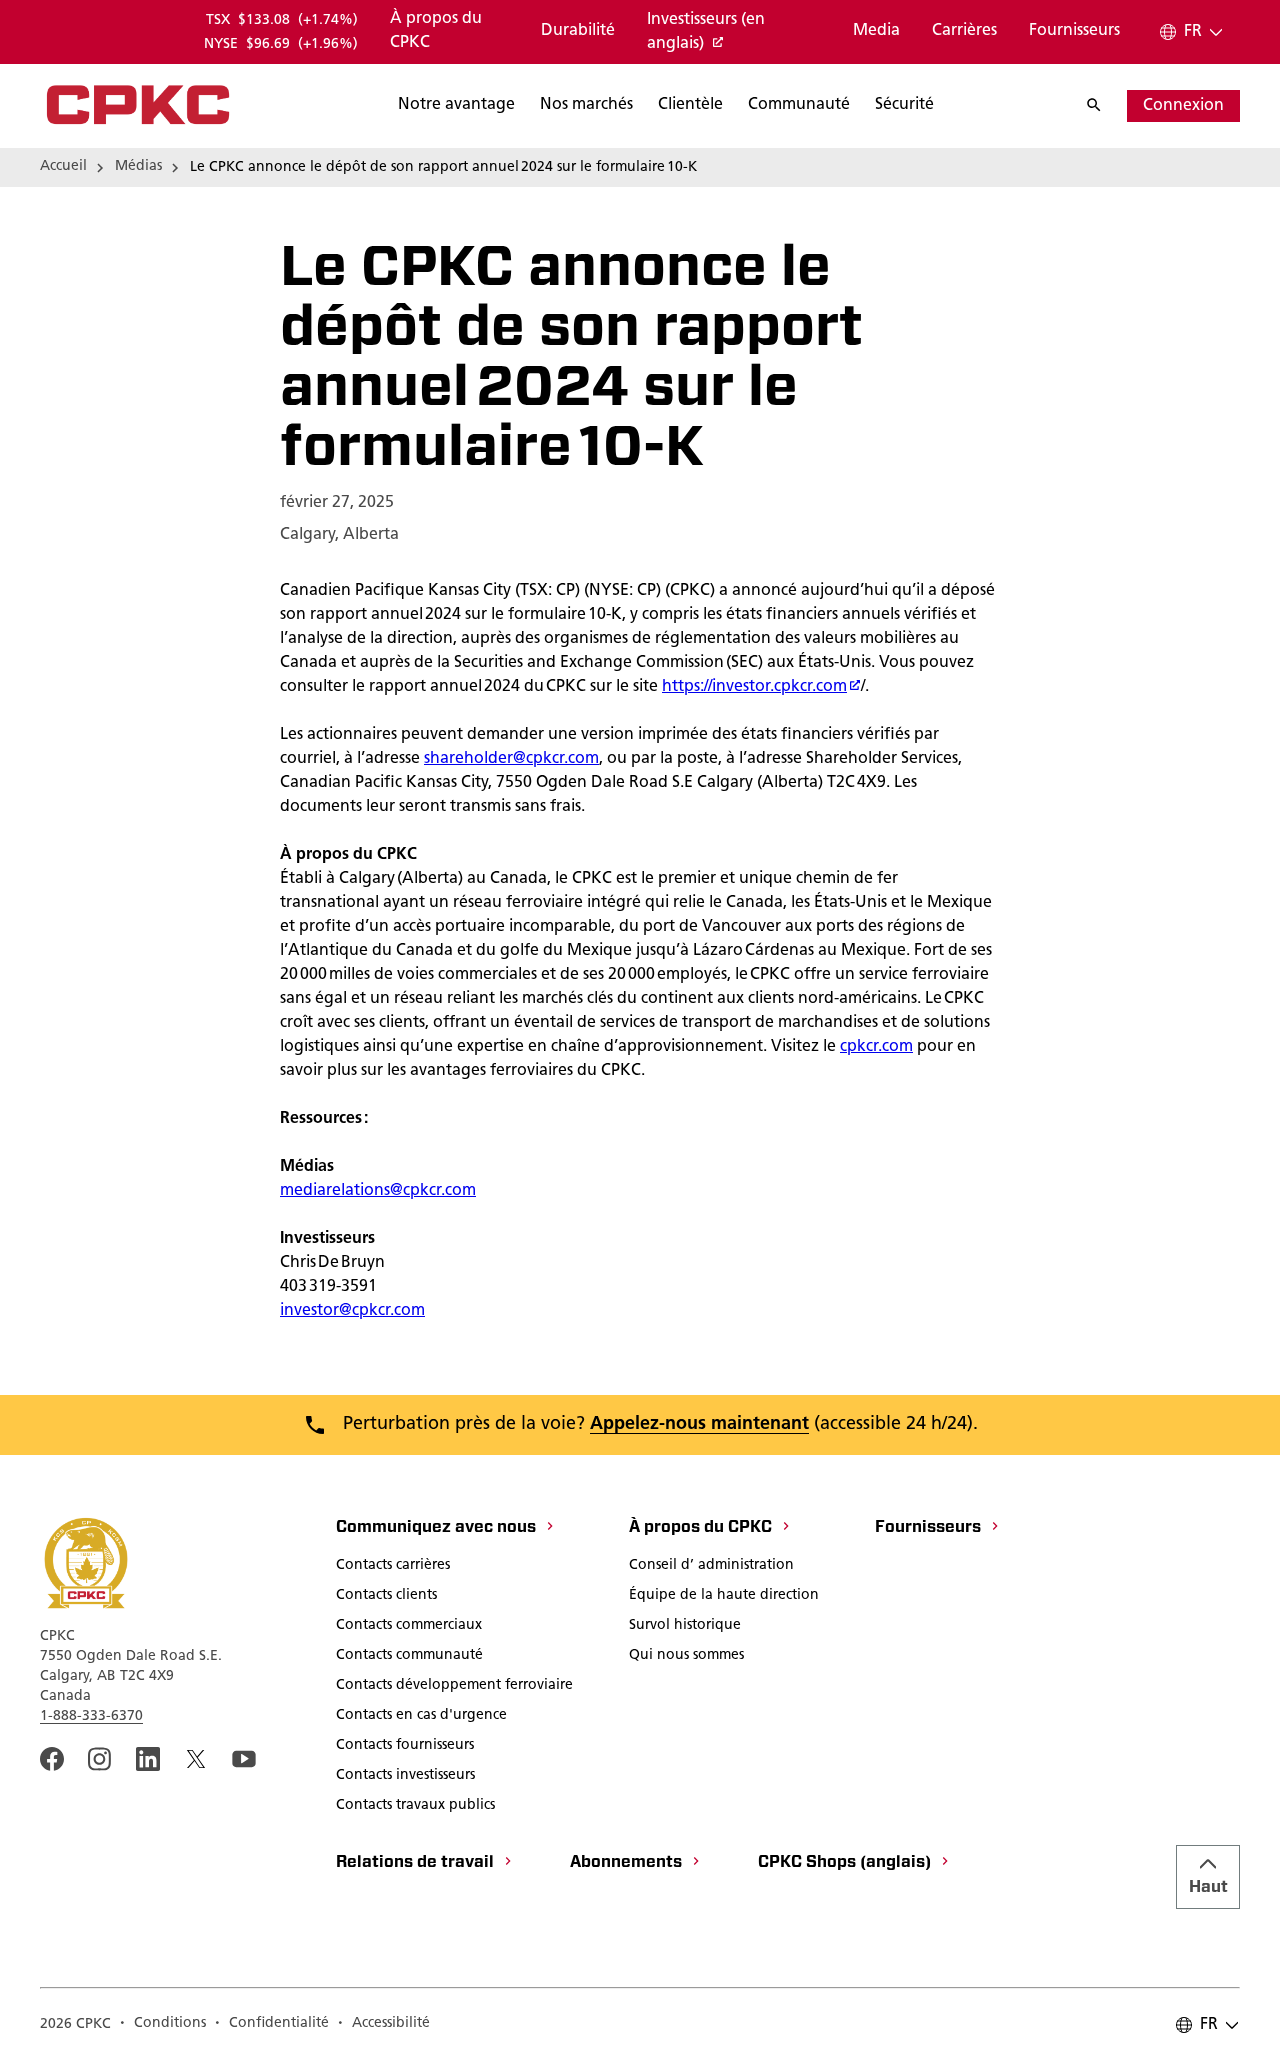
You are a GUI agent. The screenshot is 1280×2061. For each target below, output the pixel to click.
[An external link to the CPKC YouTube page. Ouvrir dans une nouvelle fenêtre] (244, 1759)
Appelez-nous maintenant (699, 1425)
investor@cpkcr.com (352, 1311)
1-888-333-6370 (91, 1716)
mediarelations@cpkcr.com (378, 1191)
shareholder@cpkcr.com (511, 759)
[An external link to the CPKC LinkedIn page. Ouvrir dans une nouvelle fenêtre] (148, 1759)
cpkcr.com (876, 1047)
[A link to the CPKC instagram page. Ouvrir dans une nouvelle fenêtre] (100, 1759)
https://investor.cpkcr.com (754, 687)
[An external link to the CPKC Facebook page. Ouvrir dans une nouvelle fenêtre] (52, 1759)
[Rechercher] (1104, 106)
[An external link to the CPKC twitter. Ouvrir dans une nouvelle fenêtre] (196, 1759)
